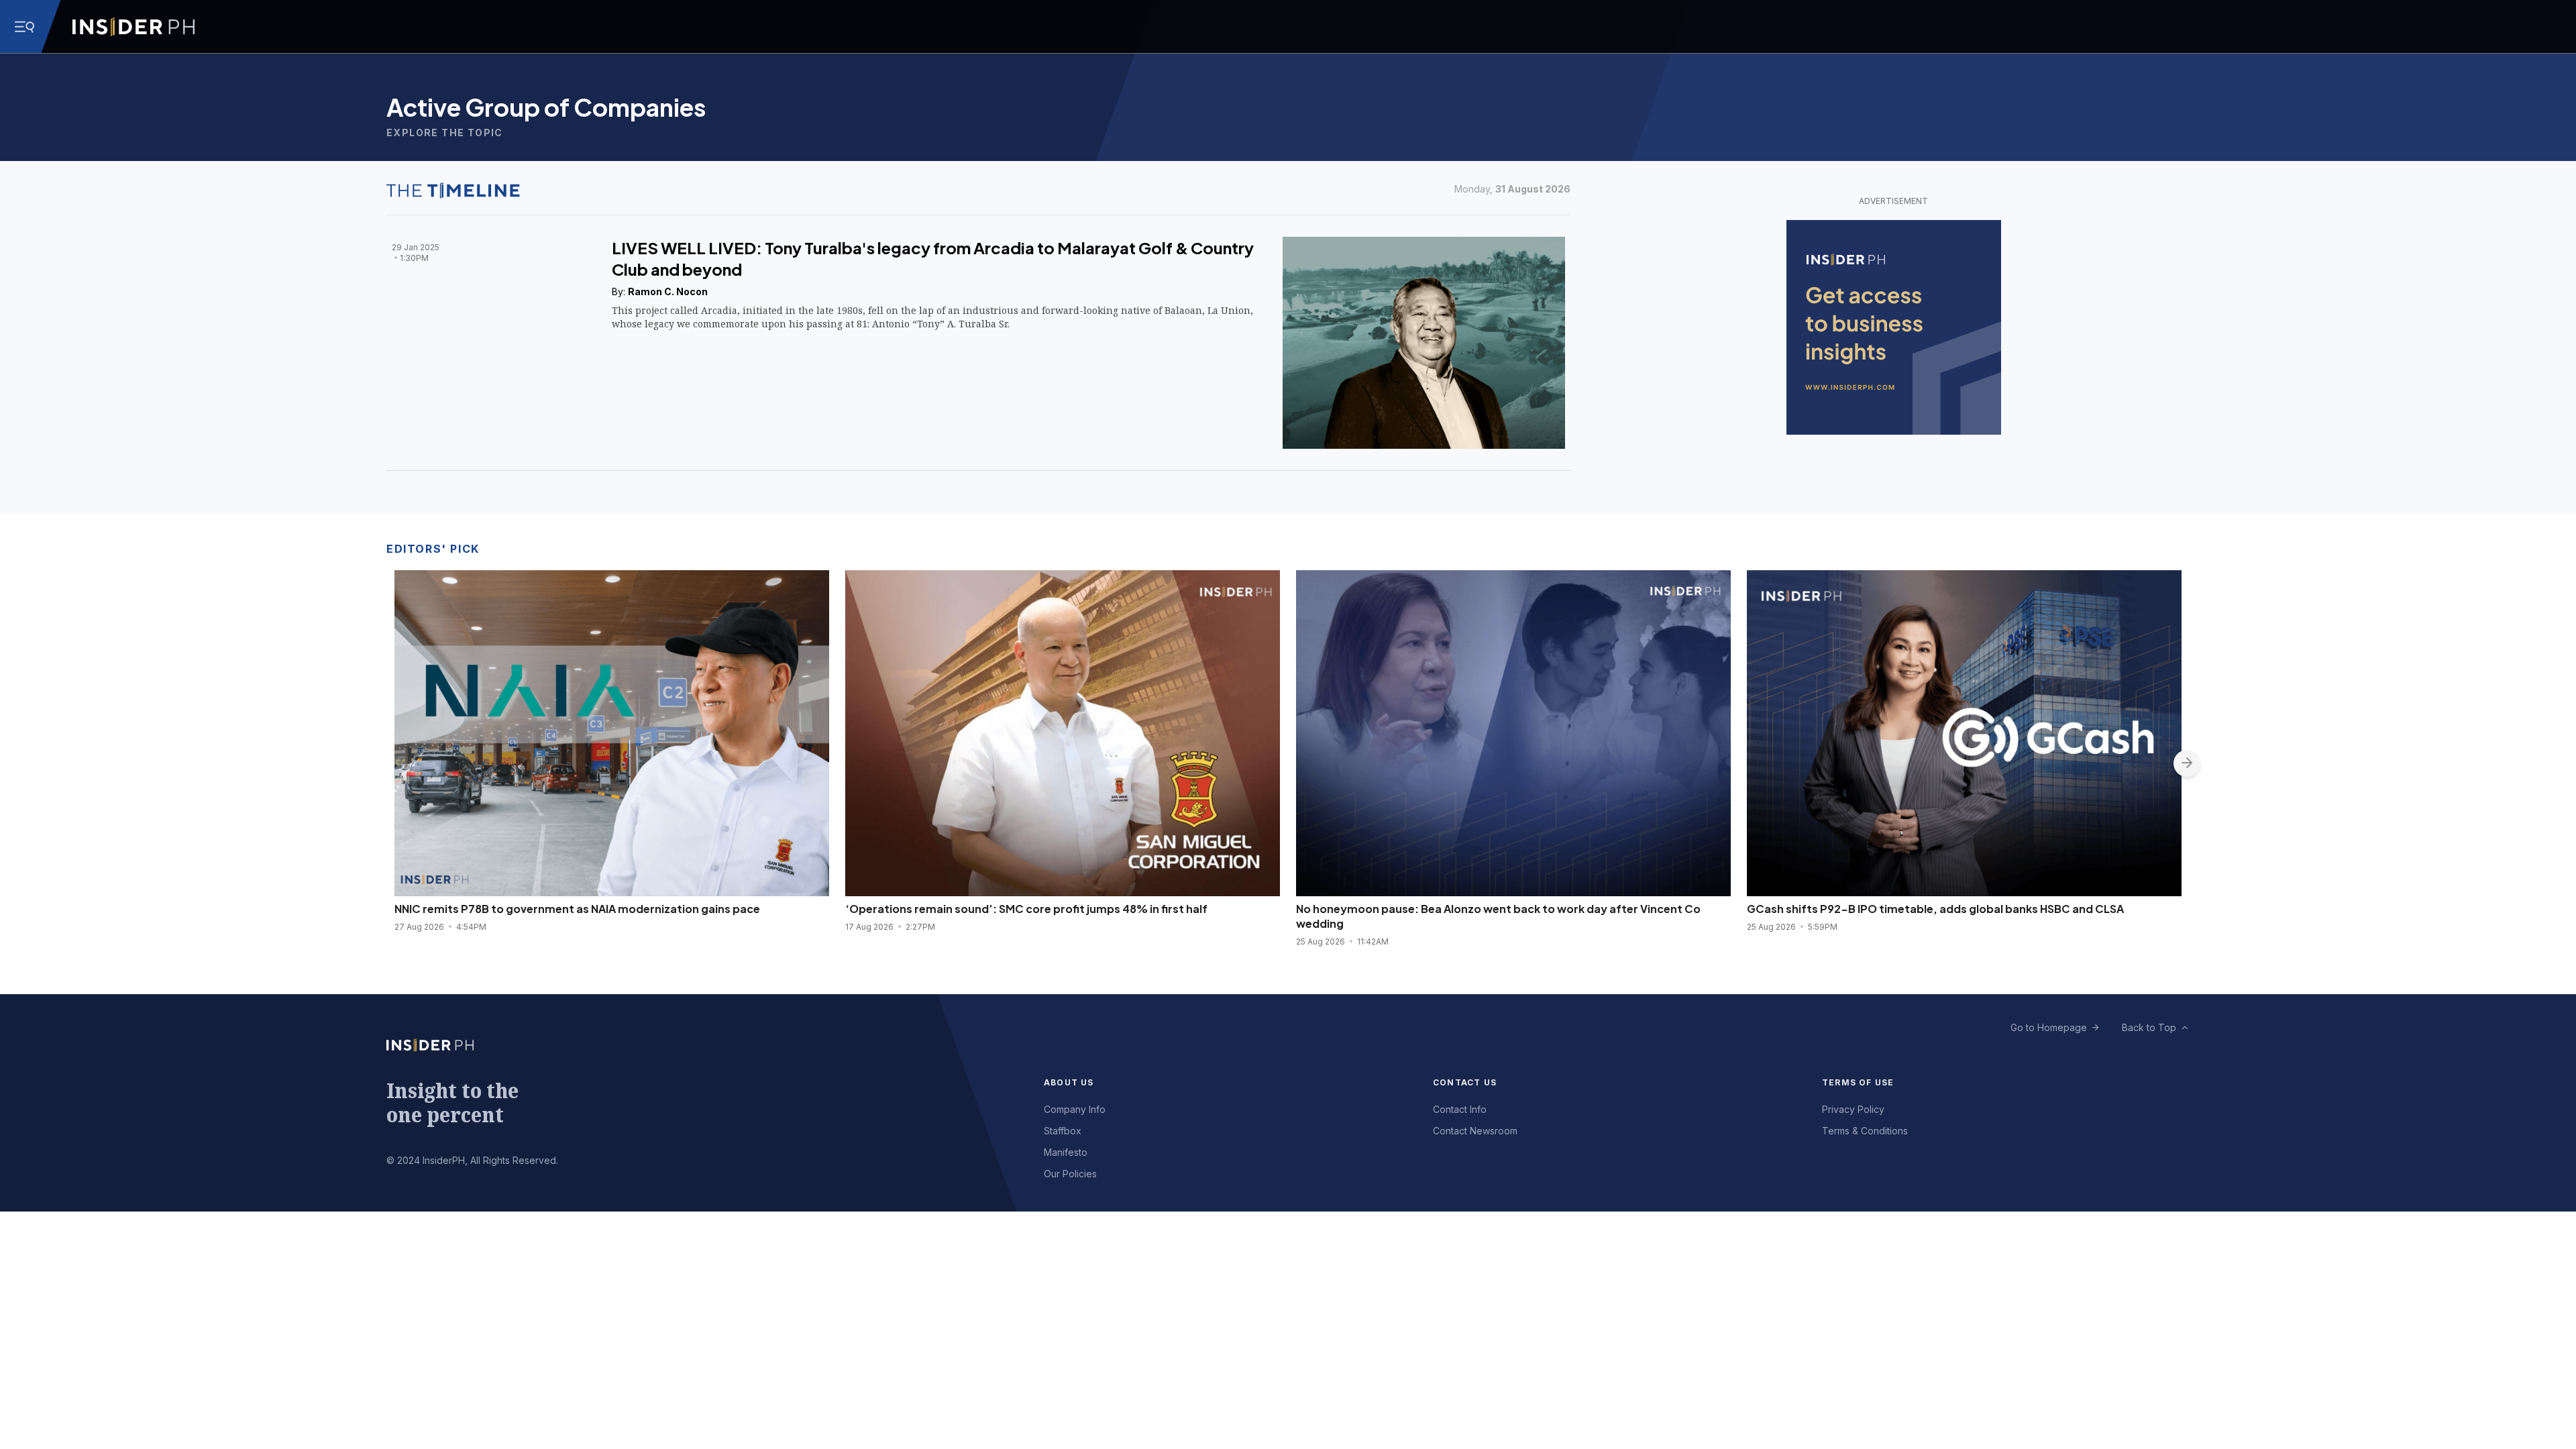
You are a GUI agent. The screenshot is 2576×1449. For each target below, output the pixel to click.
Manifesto (1066, 1152)
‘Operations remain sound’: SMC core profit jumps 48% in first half (1026, 909)
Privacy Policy (1853, 1109)
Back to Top (2149, 1027)
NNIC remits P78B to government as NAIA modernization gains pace (577, 909)
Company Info (1075, 1109)
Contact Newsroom (1475, 1131)
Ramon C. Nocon (668, 291)
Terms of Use (1858, 1082)
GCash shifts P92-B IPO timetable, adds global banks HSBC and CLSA (1935, 909)
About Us (1069, 1082)
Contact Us (1465, 1082)
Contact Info (1460, 1109)
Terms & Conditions (1865, 1131)
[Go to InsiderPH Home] (133, 27)
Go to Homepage (2049, 1027)
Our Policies (1070, 1174)
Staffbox (1063, 1131)
